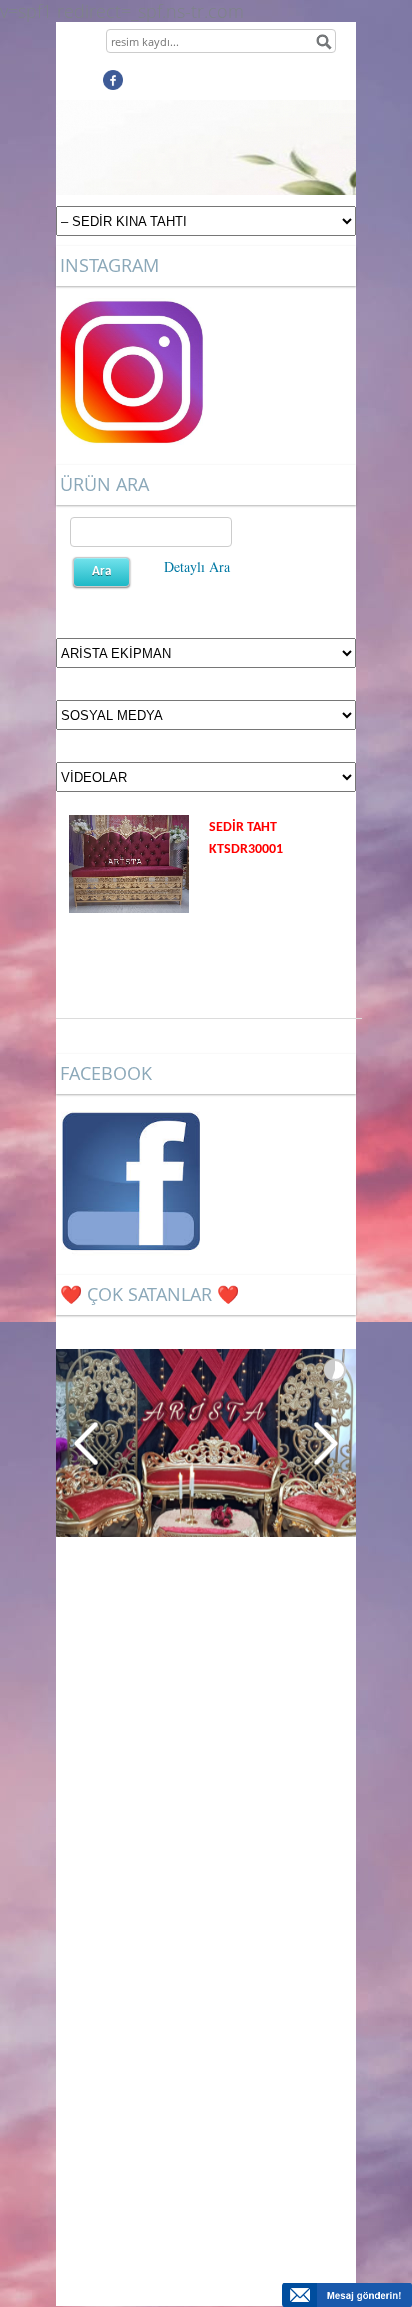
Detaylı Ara (197, 566)
